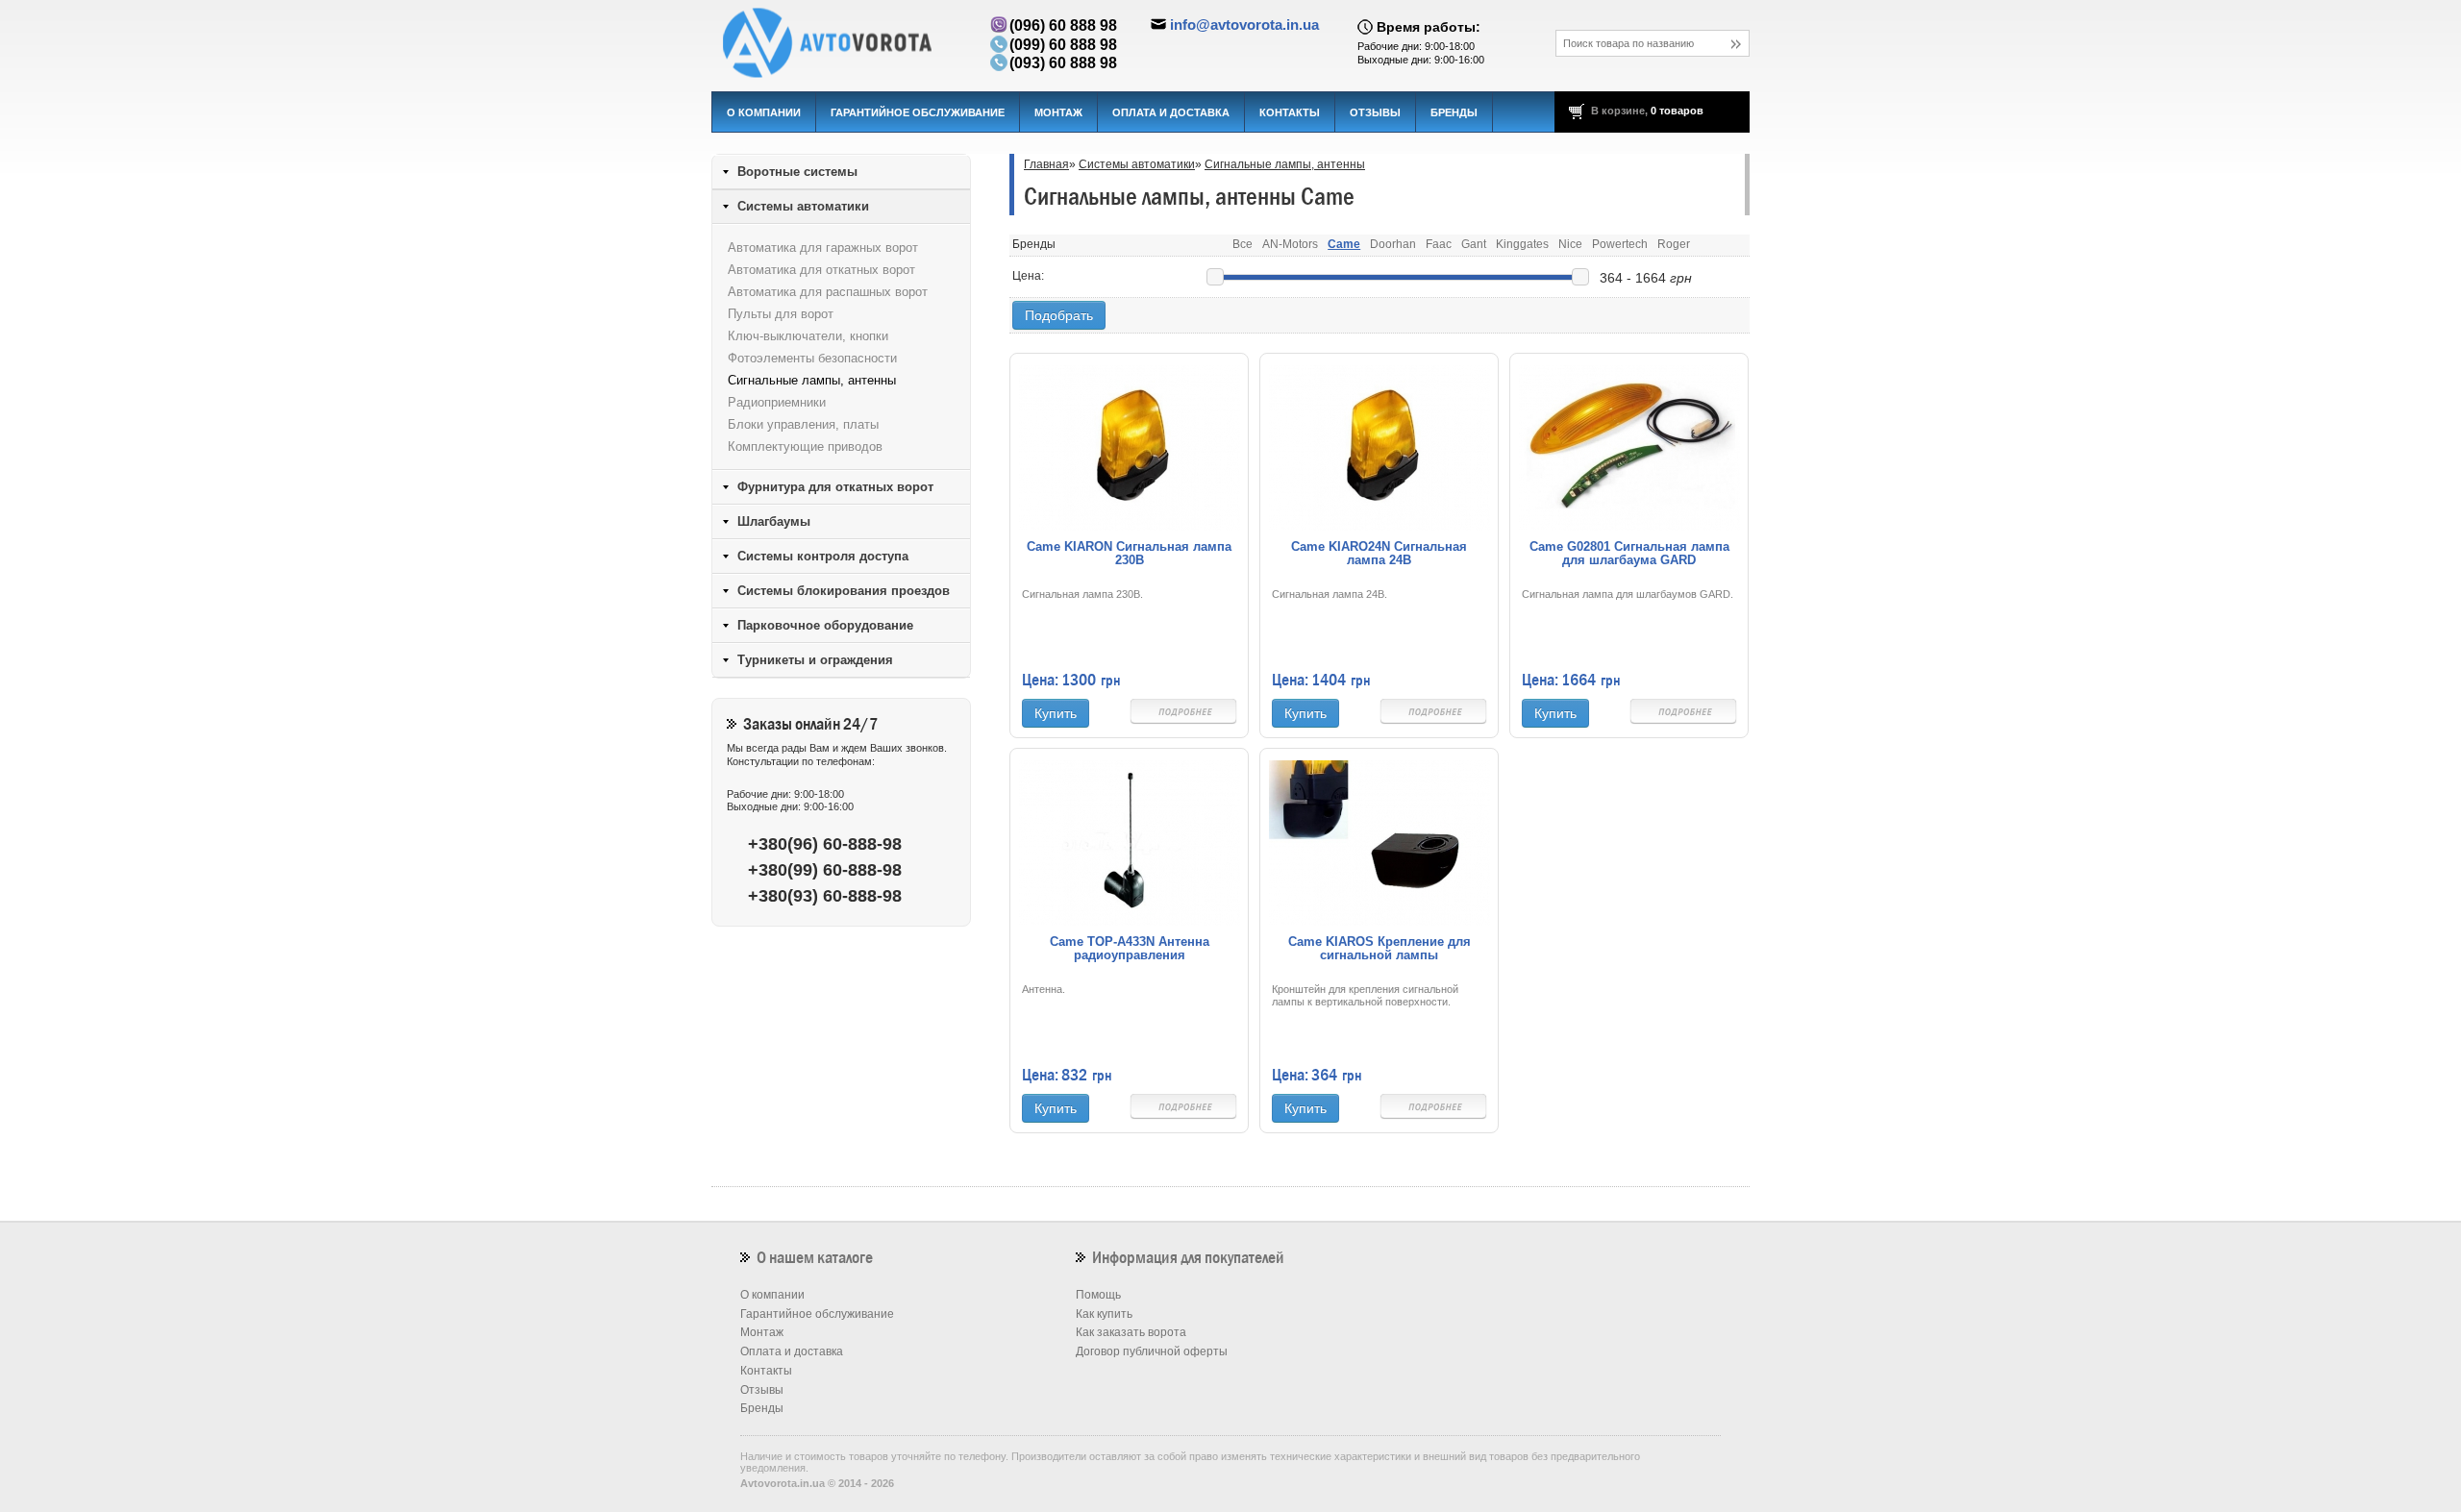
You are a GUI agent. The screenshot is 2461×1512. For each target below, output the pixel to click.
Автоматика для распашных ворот (828, 292)
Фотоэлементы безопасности (812, 358)
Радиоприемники (777, 402)
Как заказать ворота (1131, 1332)
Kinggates (1522, 244)
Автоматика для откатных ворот (821, 270)
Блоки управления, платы (803, 424)
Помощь (1098, 1295)
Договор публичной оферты (1152, 1351)
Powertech (1620, 244)
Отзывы (1375, 112)
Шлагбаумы (774, 521)
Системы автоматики (1137, 164)
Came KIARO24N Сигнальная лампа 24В (1379, 554)
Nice (1570, 244)
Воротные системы (797, 172)
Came (1344, 244)
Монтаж (1058, 112)
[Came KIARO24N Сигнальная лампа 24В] (1380, 447)
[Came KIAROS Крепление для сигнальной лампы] (1380, 842)
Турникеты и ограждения (815, 660)
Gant (1474, 244)
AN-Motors (1290, 244)
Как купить (1104, 1314)
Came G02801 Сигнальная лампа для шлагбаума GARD (1629, 554)
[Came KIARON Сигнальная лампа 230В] (1130, 447)
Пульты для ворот (781, 314)
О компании (764, 112)
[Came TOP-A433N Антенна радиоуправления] (1130, 842)
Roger (1674, 244)
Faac (1439, 244)
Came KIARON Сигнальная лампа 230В (1129, 554)
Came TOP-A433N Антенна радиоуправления (1130, 949)
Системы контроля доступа (823, 556)
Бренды (1454, 112)
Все (1243, 244)
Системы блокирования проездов (844, 591)
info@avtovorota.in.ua (1244, 25)
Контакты (1290, 112)
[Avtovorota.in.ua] (842, 43)
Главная (1046, 164)
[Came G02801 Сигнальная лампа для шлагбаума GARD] (1629, 447)
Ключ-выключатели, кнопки (808, 336)
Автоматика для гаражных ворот (823, 248)
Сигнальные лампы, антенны (1285, 164)
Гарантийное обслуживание (918, 112)
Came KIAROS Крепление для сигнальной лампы (1380, 949)
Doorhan (1393, 244)
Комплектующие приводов (805, 446)
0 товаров (1677, 111)
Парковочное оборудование (825, 625)
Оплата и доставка (1171, 112)
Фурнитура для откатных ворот (835, 487)
